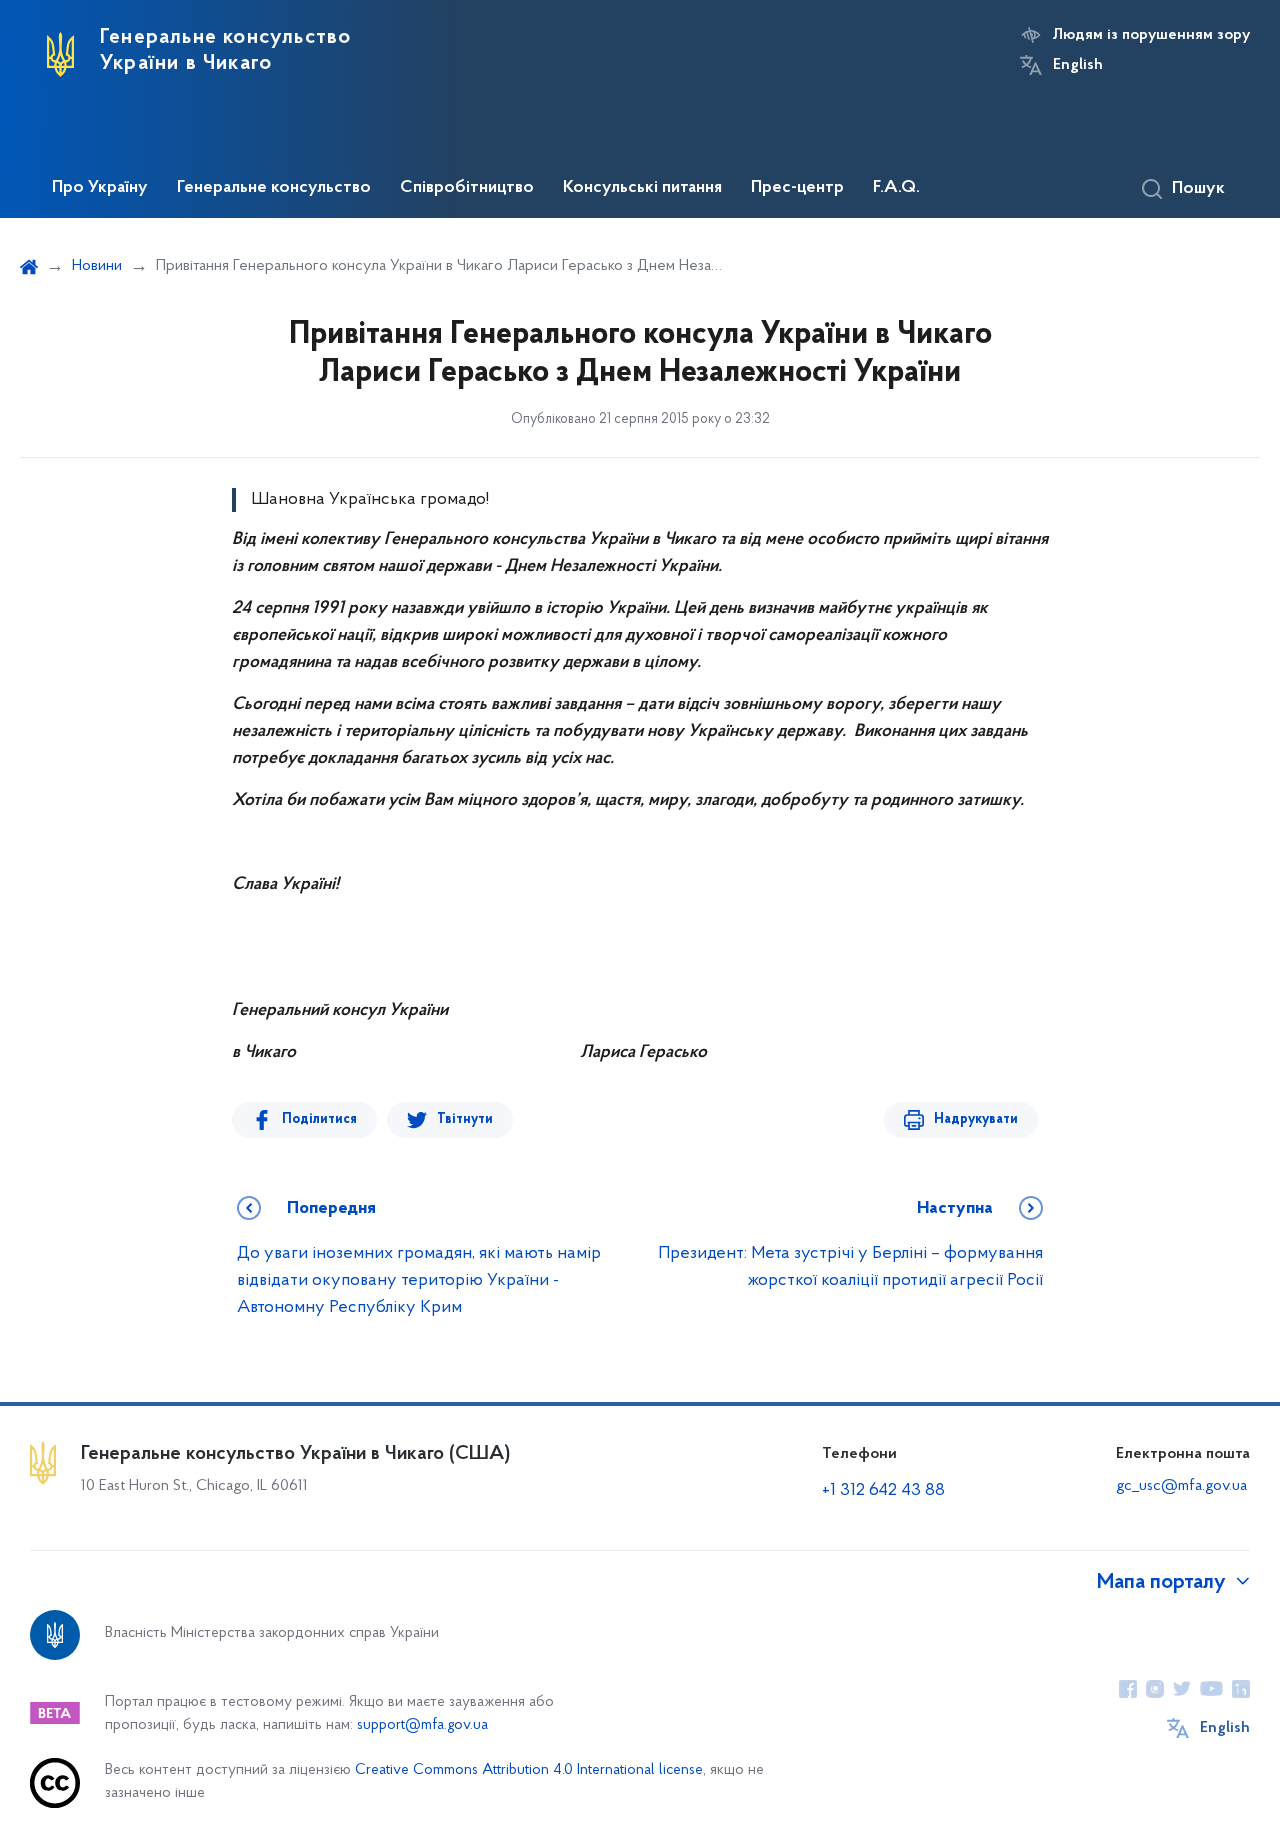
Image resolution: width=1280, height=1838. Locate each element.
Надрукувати (976, 1119)
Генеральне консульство (274, 188)
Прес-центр (797, 188)
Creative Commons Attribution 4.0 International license (529, 1770)
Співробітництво (467, 188)
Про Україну (100, 188)
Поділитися (319, 1119)
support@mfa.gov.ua (422, 1725)
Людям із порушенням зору (1151, 35)
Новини (97, 266)
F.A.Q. (896, 188)
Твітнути (465, 1119)
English (1078, 65)
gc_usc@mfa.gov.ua (1181, 1486)
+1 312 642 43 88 (883, 1491)
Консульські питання (642, 188)
